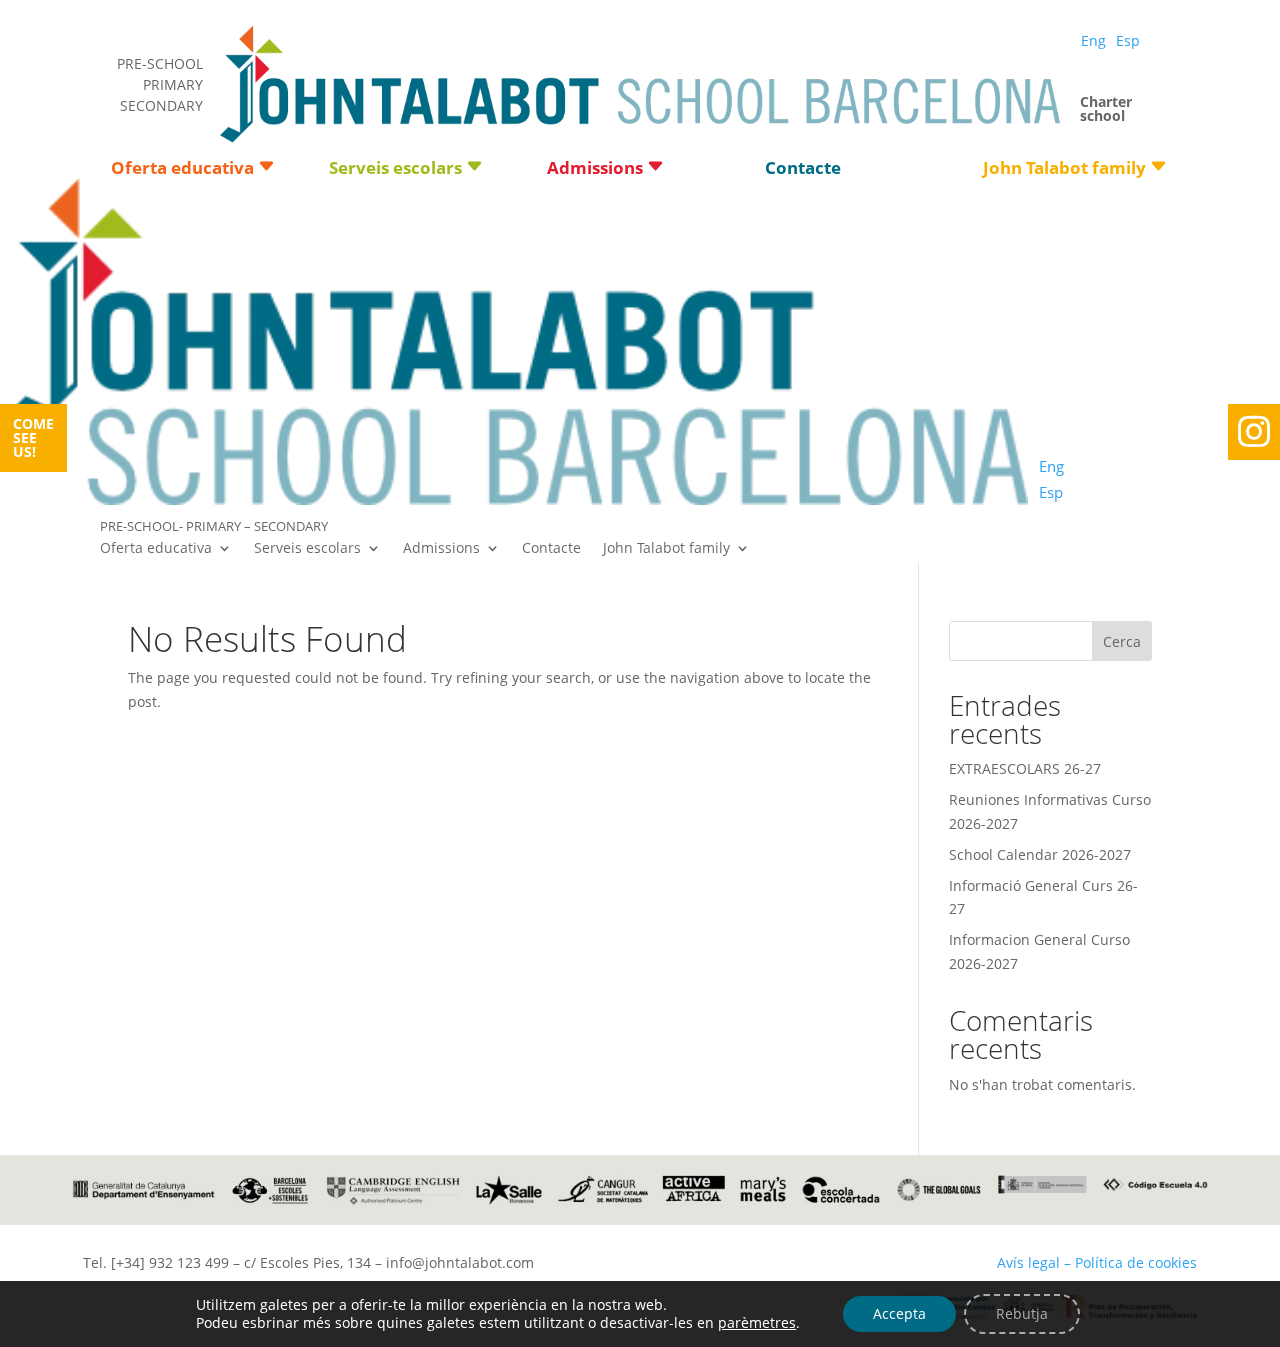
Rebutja (1022, 1313)
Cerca (1122, 641)
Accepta (899, 1313)
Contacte (803, 170)
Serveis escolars (395, 170)
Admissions (595, 170)
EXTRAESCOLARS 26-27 (1025, 768)
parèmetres (757, 1323)
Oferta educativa (182, 170)
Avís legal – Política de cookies (1097, 1262)
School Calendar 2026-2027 (1040, 854)
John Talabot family (1064, 170)
